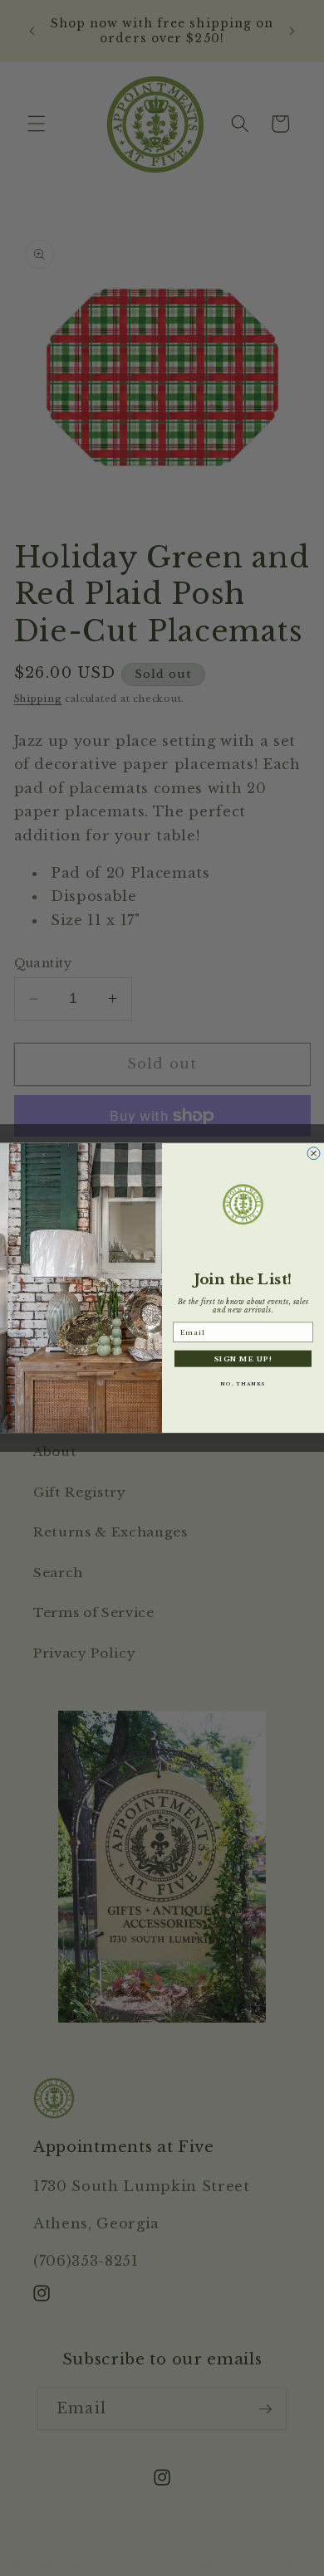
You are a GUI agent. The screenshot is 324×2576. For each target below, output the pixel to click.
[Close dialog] (314, 1154)
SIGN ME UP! (243, 1359)
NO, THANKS (243, 1384)
